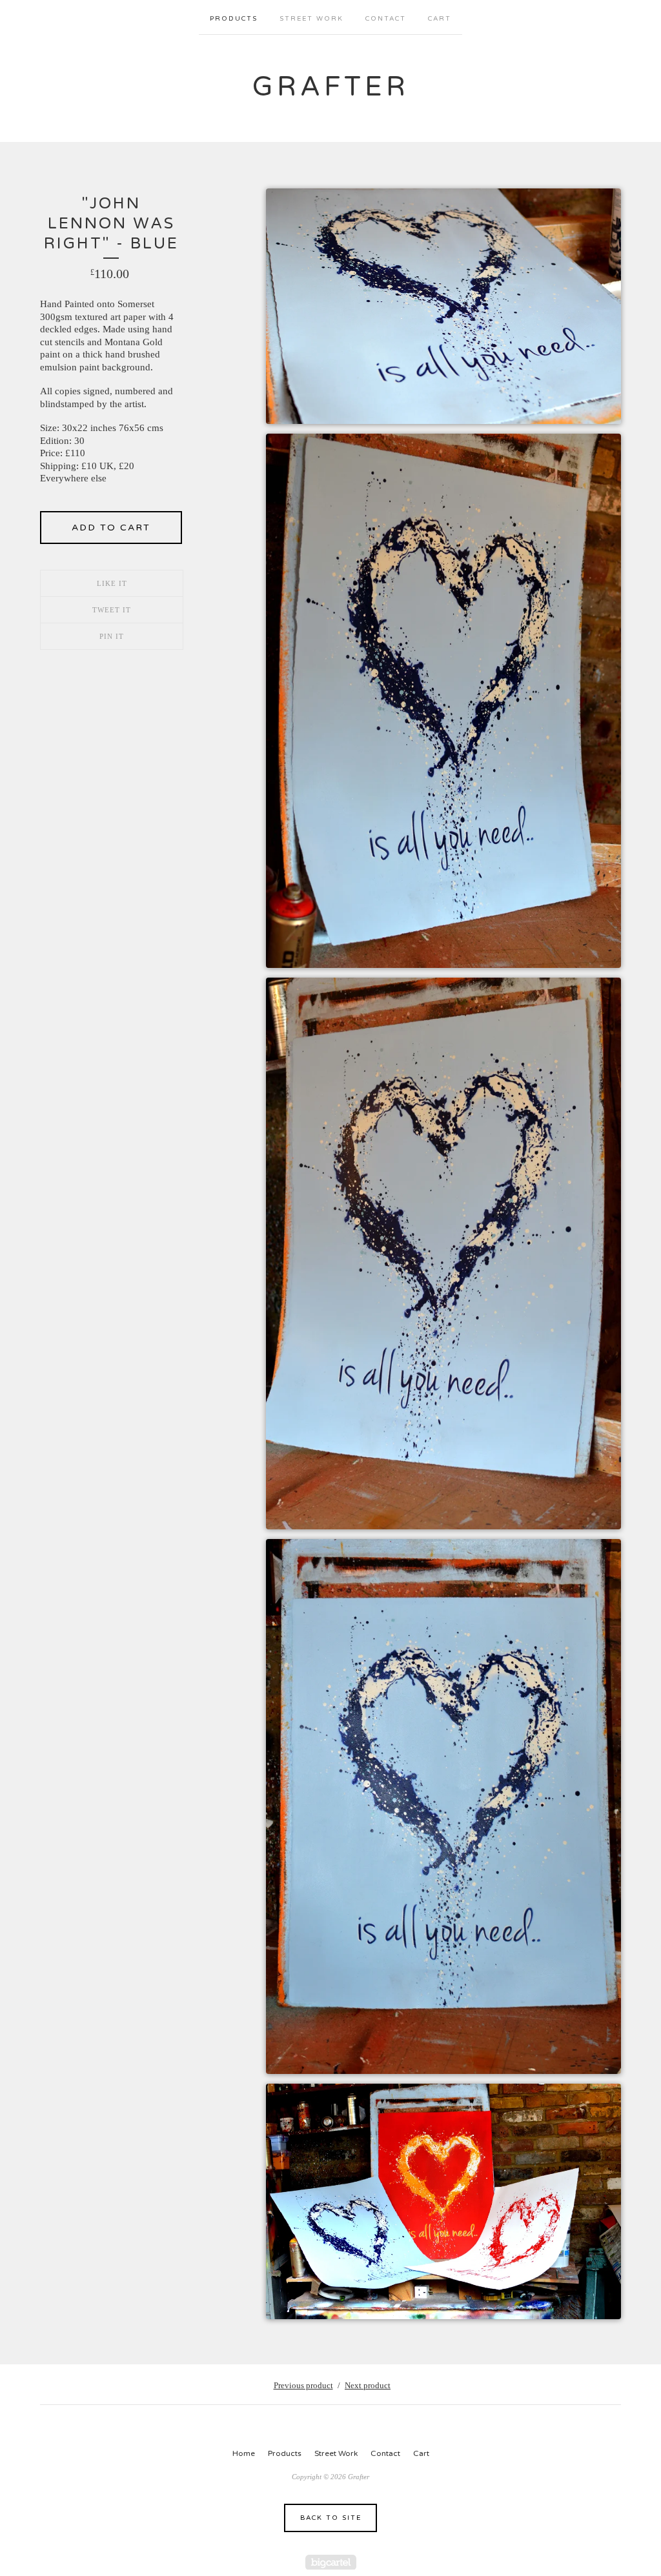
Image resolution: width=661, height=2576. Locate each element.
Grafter (331, 87)
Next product (368, 2385)
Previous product (303, 2385)
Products (234, 19)
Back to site (331, 2518)
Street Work (311, 19)
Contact (386, 19)
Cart (440, 19)
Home (244, 2453)
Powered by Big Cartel (331, 2562)
